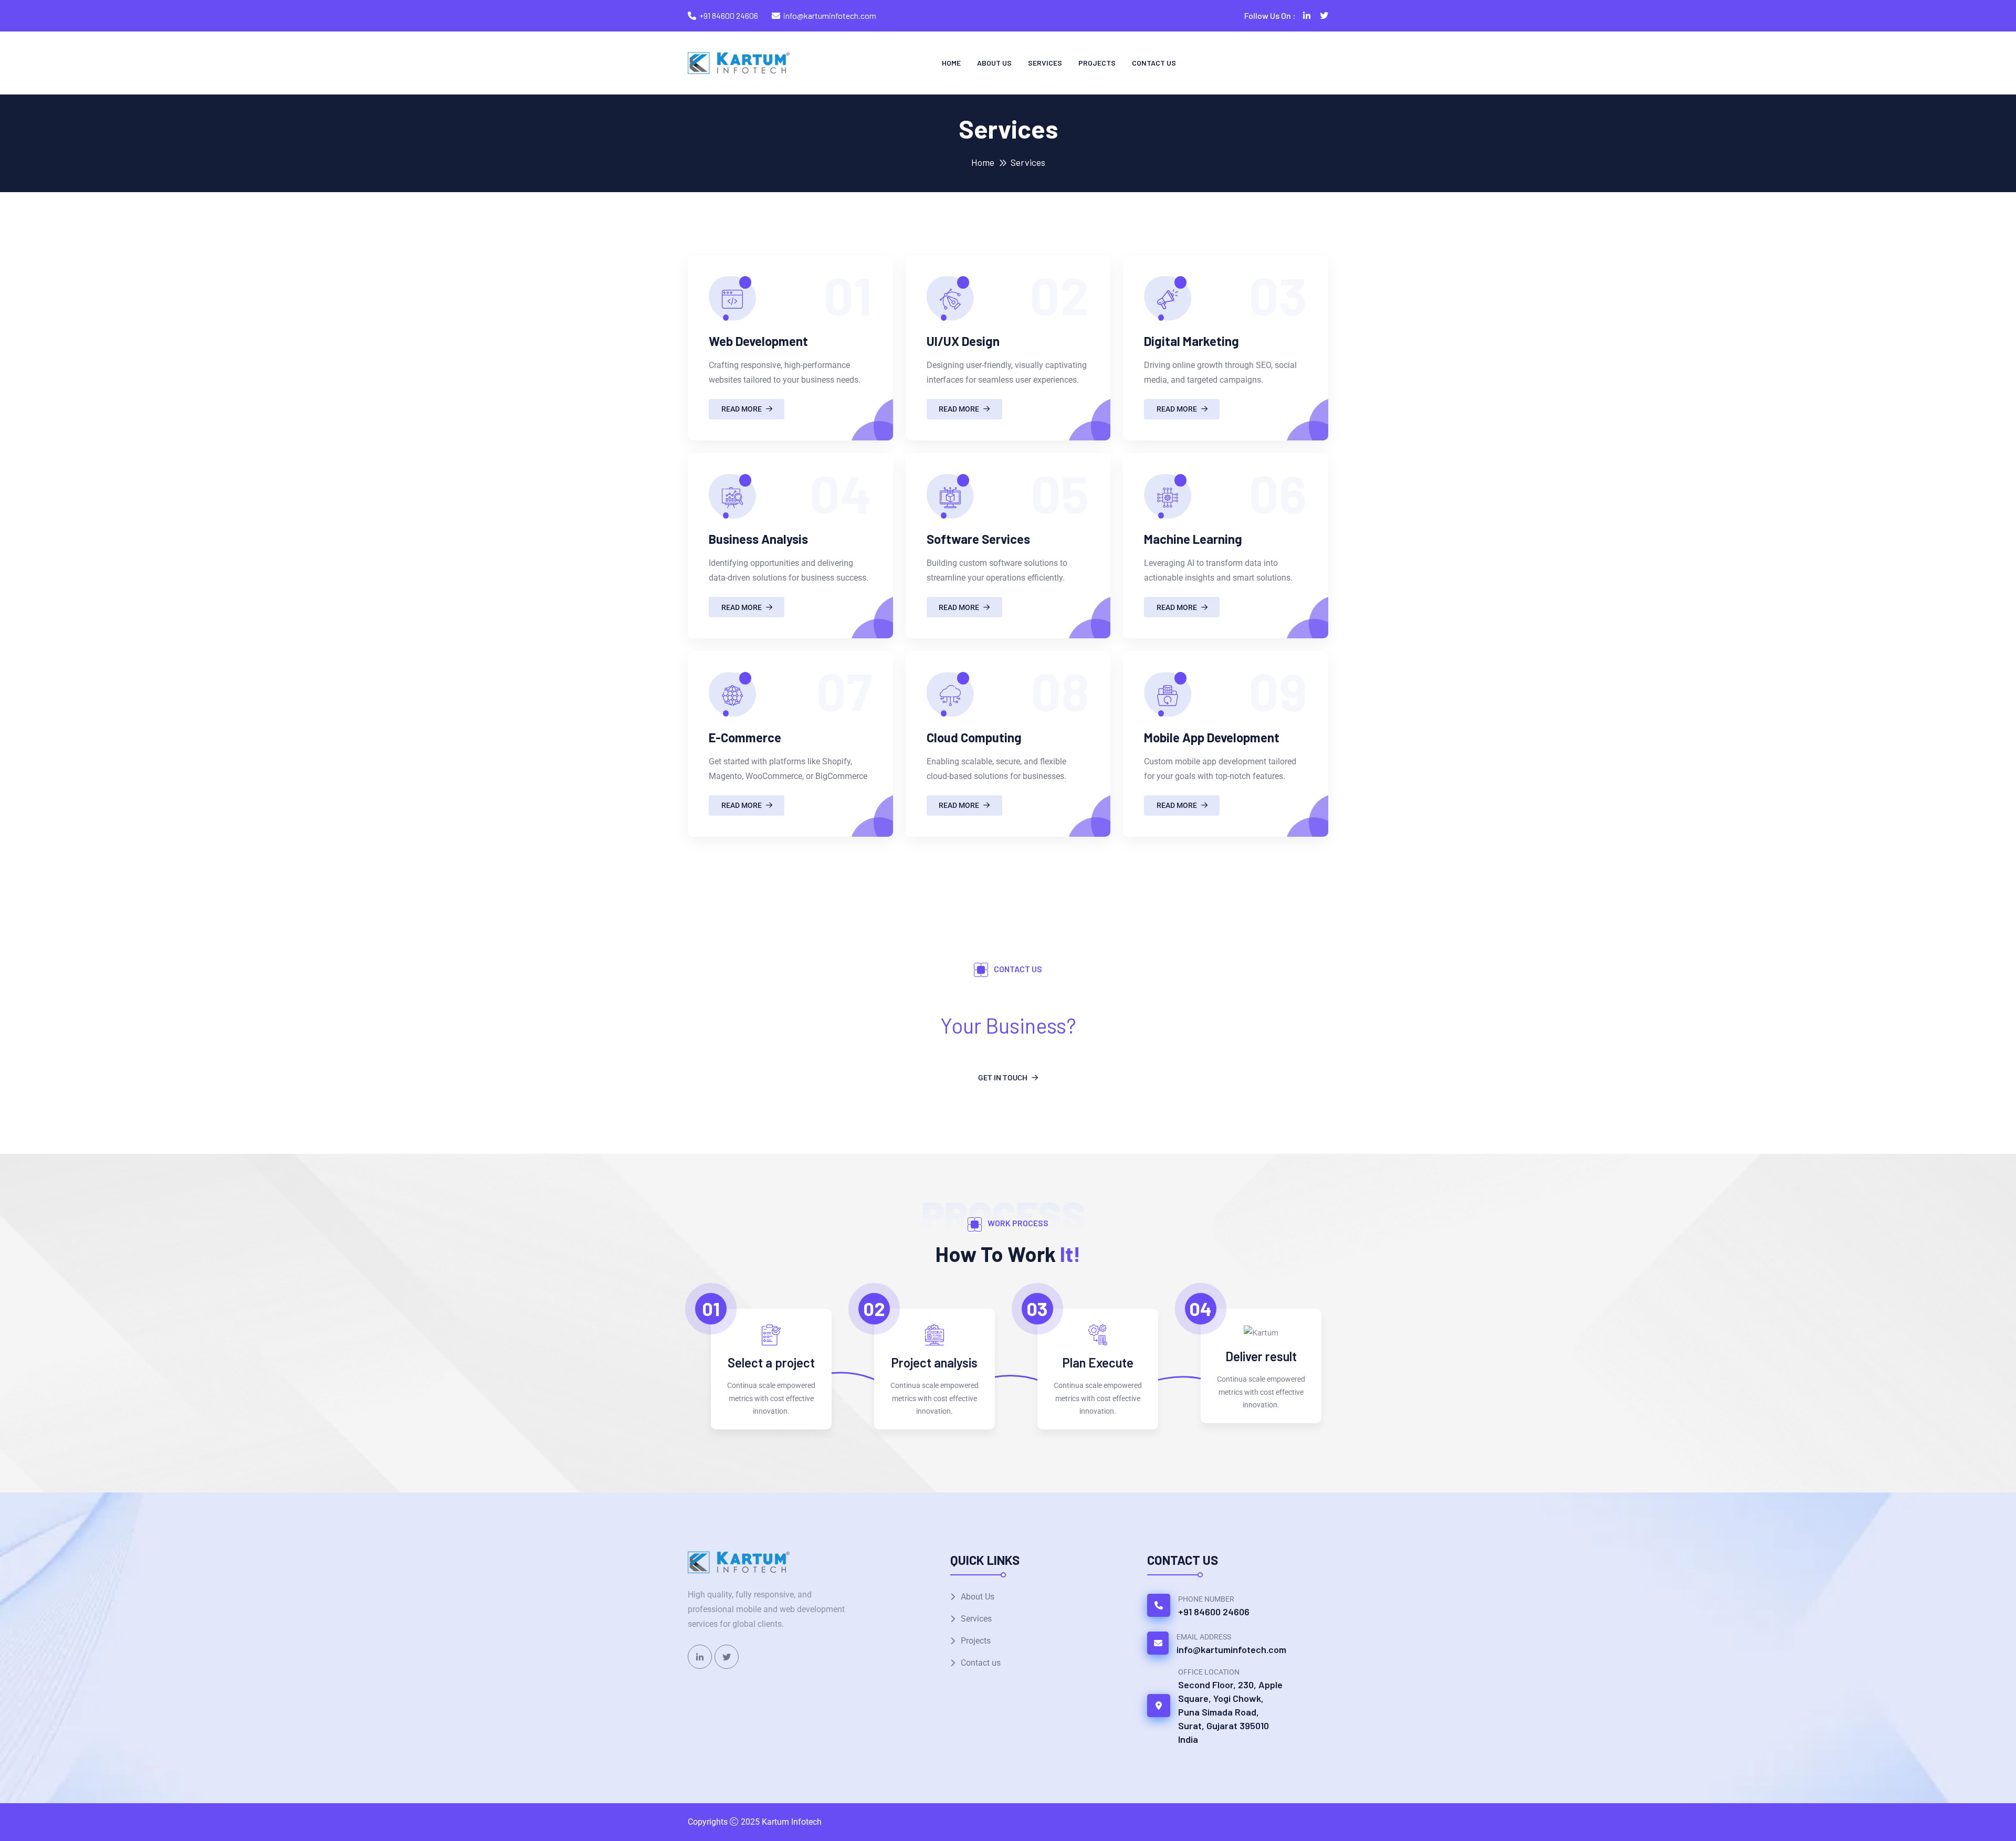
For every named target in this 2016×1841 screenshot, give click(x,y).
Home (951, 63)
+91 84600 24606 (729, 15)
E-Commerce (745, 737)
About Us (994, 63)
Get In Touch (1003, 1078)
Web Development (758, 341)
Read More (742, 409)
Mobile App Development (1212, 737)
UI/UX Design (963, 341)
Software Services (978, 539)
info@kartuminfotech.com (830, 15)
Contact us (1154, 63)
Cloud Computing (974, 737)
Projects (1097, 63)
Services (1045, 63)
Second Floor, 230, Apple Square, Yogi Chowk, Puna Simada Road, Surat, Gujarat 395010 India (1230, 1712)
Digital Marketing (1191, 341)
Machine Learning (1193, 539)
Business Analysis (758, 539)
